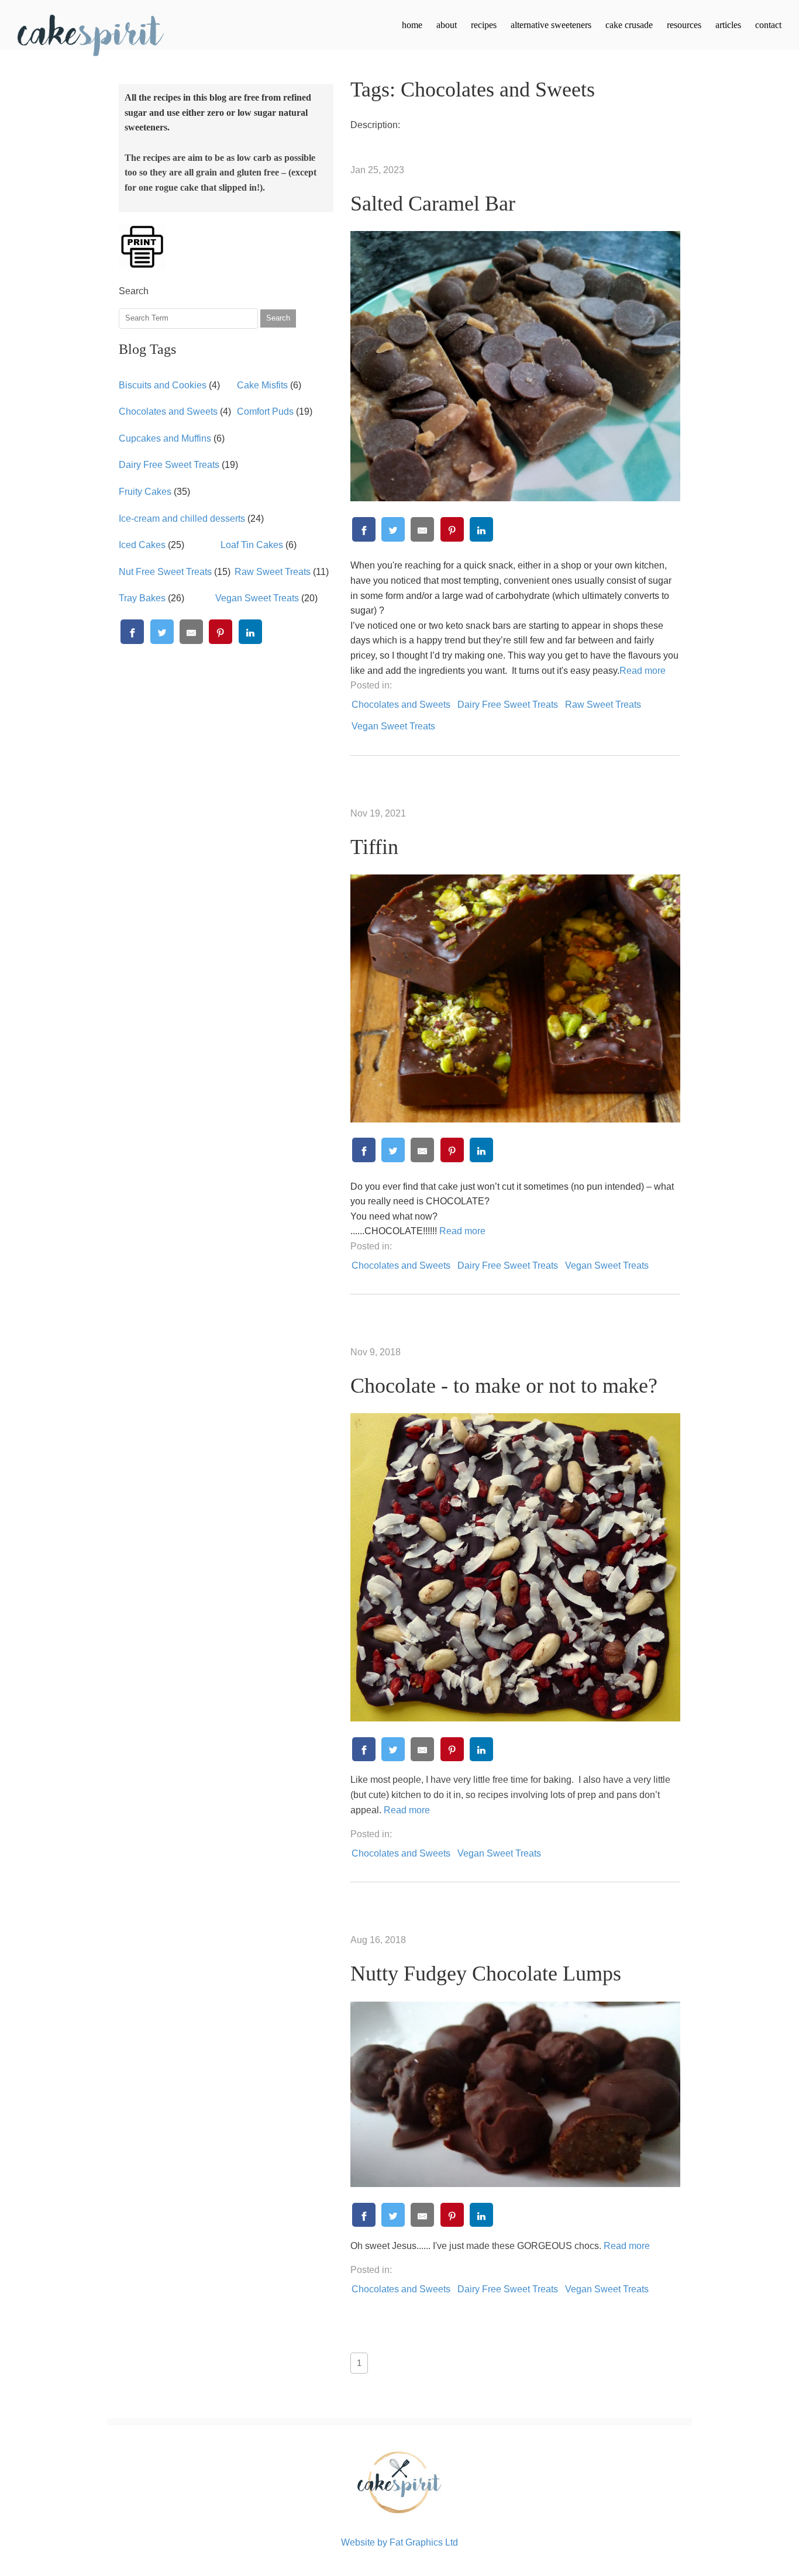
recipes (484, 25)
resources (684, 25)
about (447, 25)
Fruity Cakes (145, 492)
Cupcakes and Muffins (165, 438)
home (412, 25)
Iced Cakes (142, 545)
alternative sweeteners (551, 25)
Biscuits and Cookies (163, 385)
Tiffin (374, 847)
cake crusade (629, 25)
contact (768, 25)
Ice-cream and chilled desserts (182, 519)
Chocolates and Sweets (168, 411)
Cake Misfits (262, 385)
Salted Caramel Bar (433, 204)
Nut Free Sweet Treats (165, 572)
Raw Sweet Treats (273, 572)
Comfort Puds (265, 411)
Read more (643, 671)
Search (278, 318)
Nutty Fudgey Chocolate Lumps (486, 1974)
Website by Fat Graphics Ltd (399, 2542)
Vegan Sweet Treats (257, 598)
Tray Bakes (142, 598)
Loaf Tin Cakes (252, 545)
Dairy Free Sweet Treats (169, 465)
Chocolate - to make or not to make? (504, 1386)
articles (728, 25)
